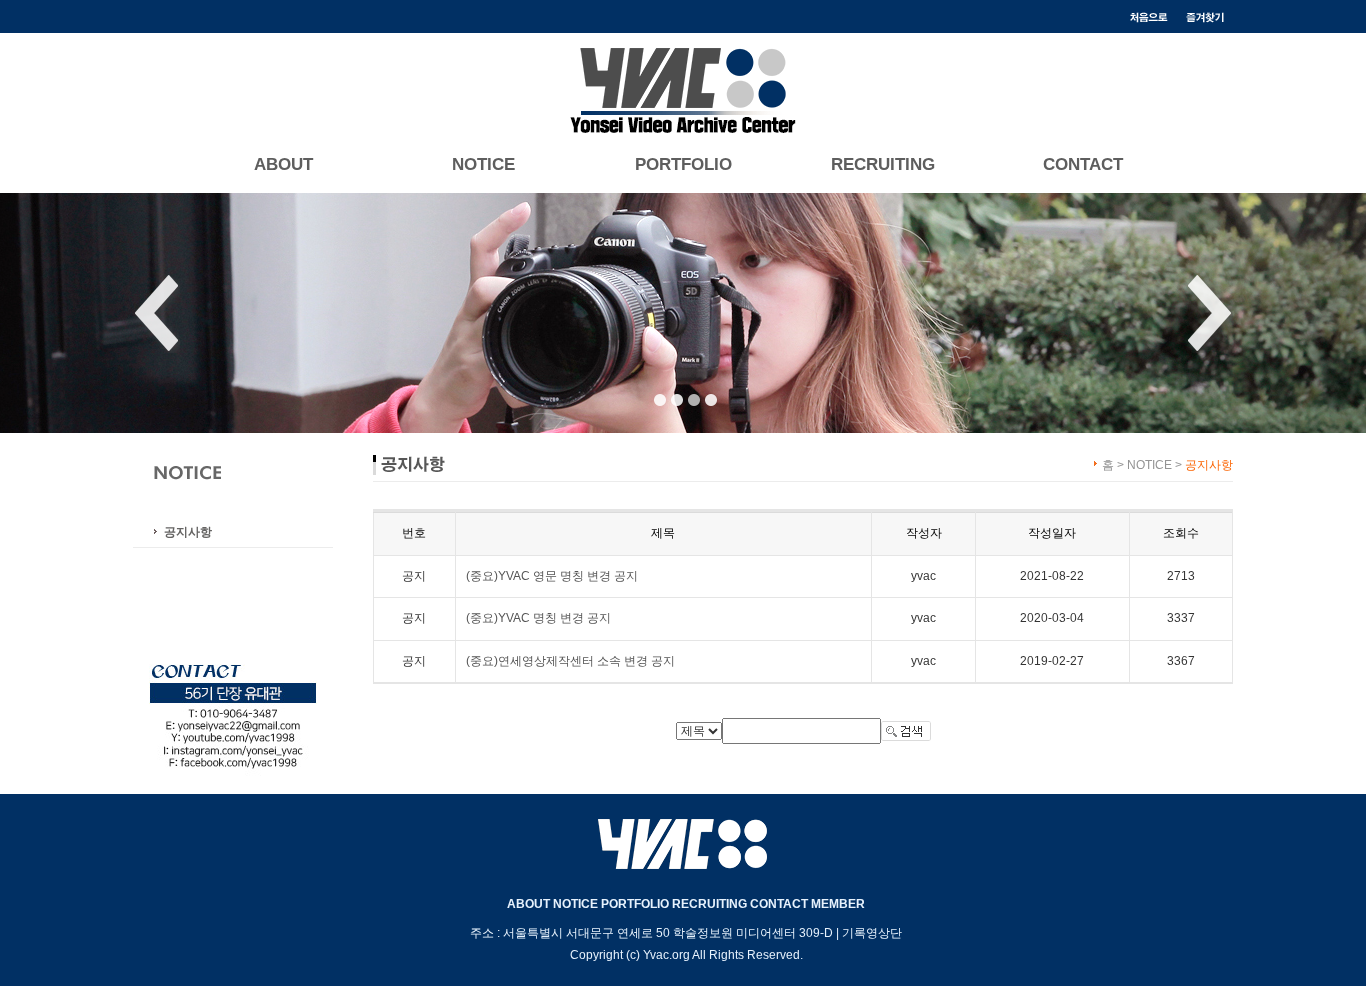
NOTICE (483, 165)
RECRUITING (883, 165)
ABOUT (283, 165)
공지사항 (188, 532)
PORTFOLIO (683, 165)
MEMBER (838, 904)
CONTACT (1083, 165)
